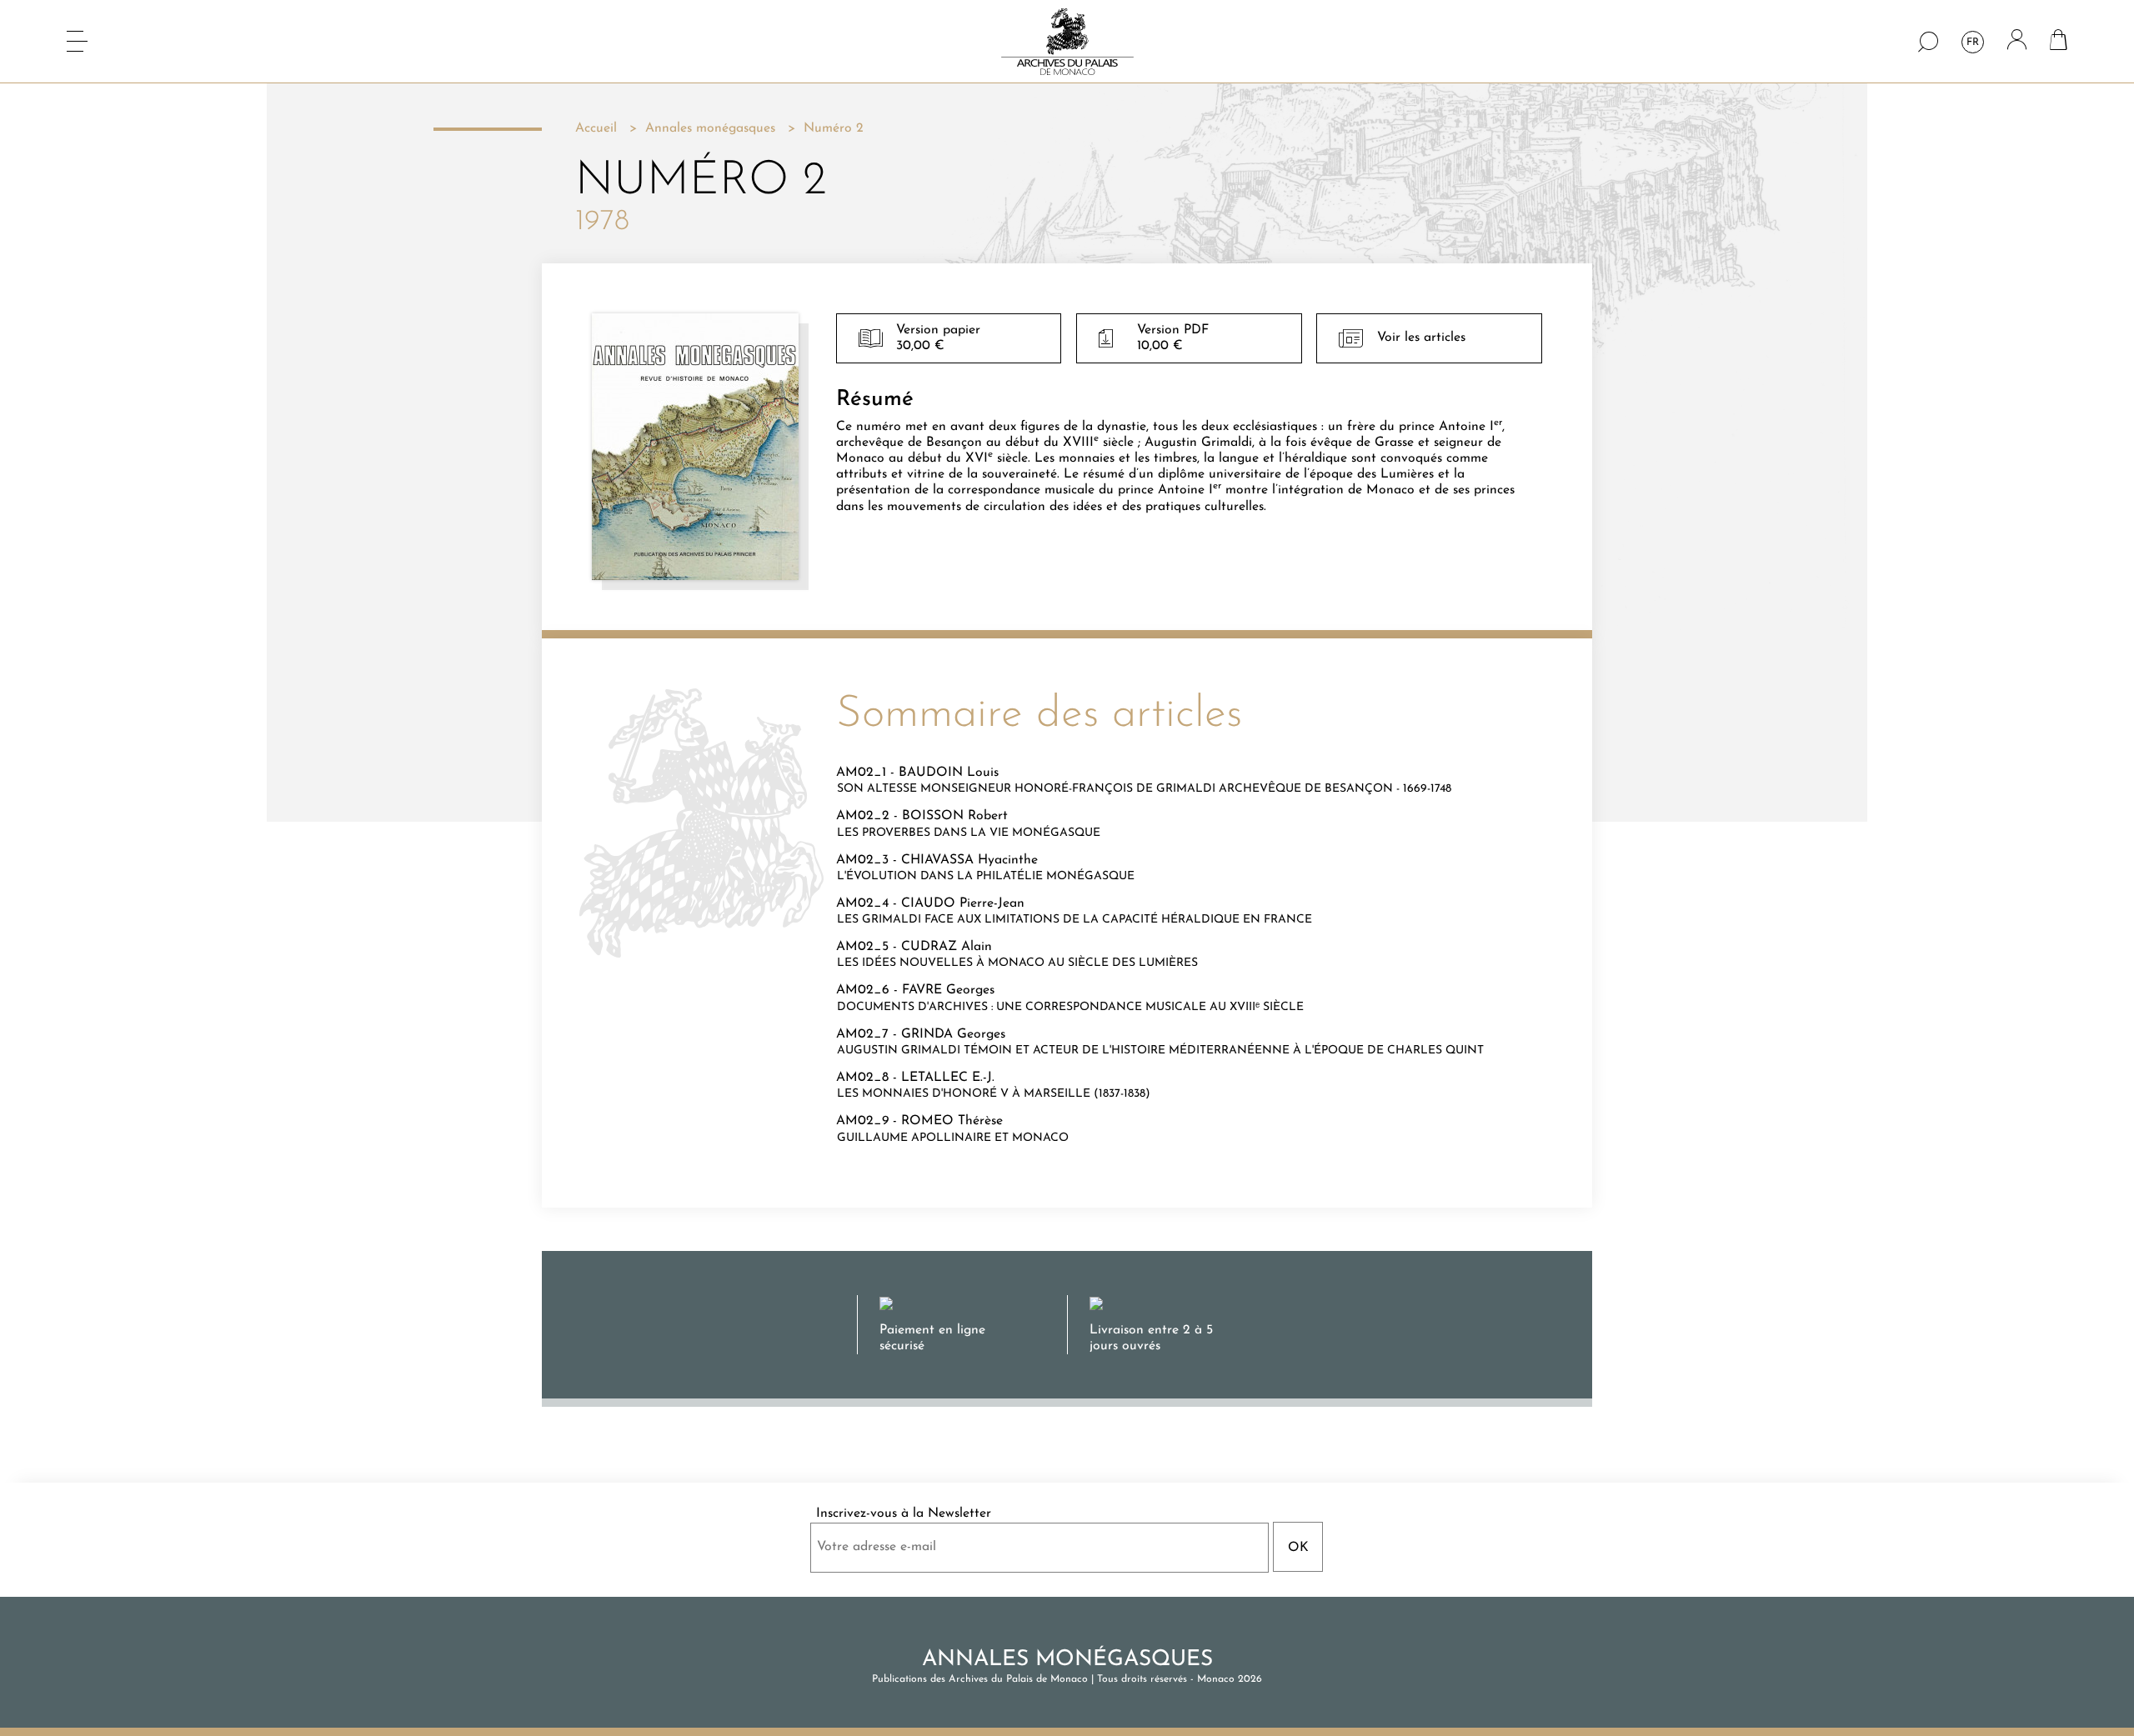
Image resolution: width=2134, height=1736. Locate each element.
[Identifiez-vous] (2017, 41)
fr (1973, 43)
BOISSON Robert (955, 816)
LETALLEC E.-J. (948, 1078)
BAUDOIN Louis (949, 773)
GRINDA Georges (953, 1034)
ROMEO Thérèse (952, 1121)
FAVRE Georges (948, 990)
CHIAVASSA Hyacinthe (969, 860)
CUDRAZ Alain (947, 947)
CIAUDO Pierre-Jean (963, 903)
